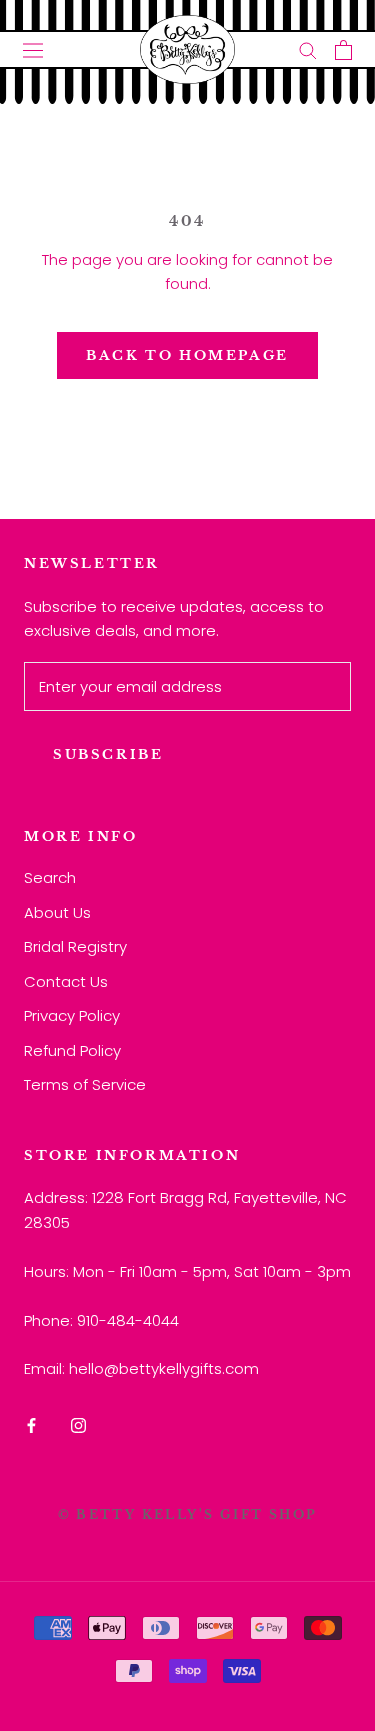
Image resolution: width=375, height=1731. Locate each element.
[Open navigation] (33, 50)
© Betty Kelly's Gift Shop (188, 1514)
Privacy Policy (72, 1015)
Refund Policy (72, 1050)
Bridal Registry (75, 946)
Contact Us (66, 981)
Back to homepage (187, 355)
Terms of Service (85, 1084)
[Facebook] (31, 1424)
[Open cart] (343, 50)
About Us (57, 912)
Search (50, 877)
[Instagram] (78, 1424)
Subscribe (108, 754)
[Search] (308, 49)
